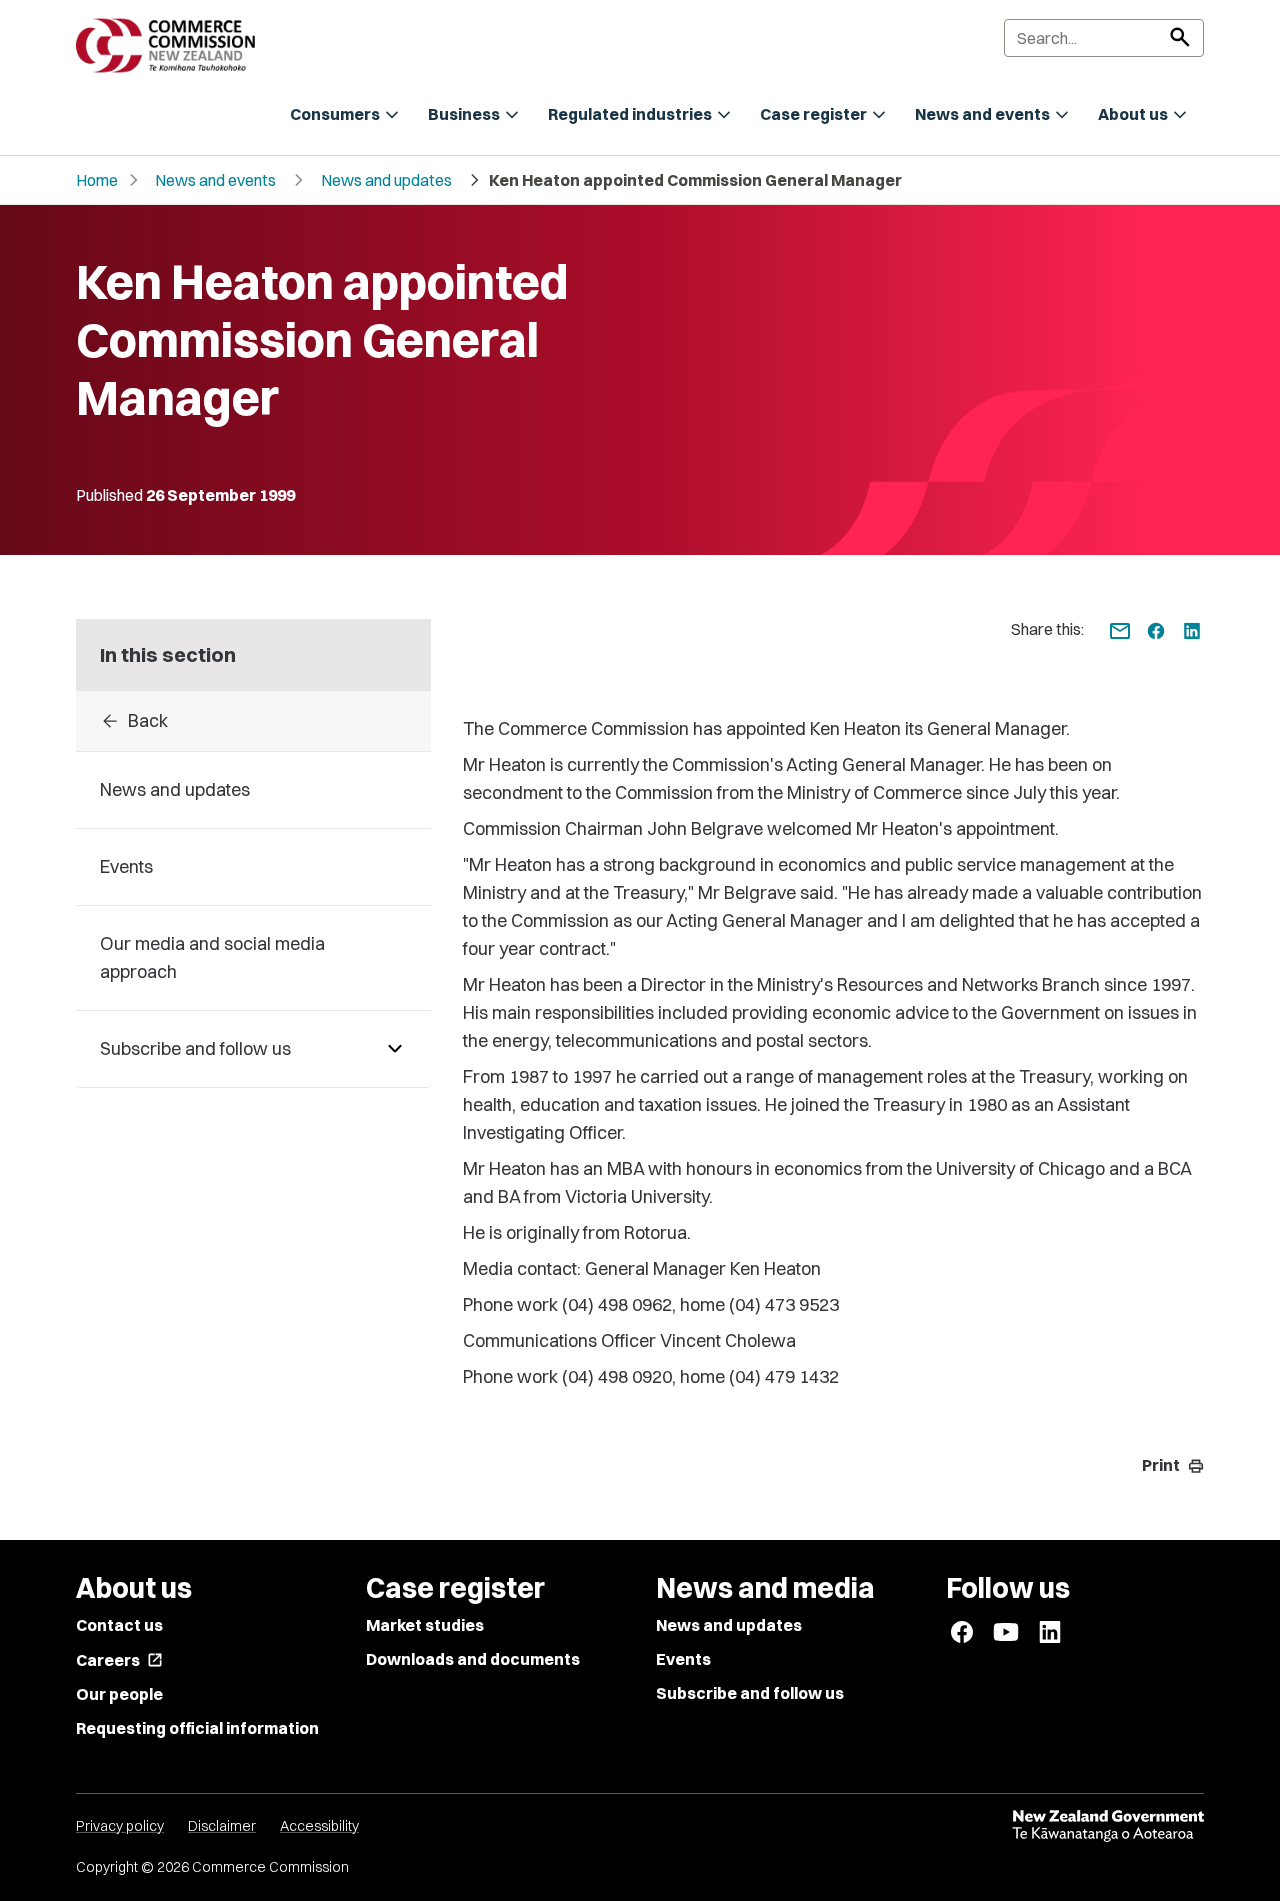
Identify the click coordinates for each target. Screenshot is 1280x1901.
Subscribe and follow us (750, 1693)
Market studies (425, 1625)
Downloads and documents (473, 1659)
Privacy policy (120, 1826)
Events (683, 1659)
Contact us (119, 1625)
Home (97, 180)
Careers (119, 1660)
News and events (215, 180)
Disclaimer (222, 1826)
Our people (119, 1694)
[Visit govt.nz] (1108, 1826)
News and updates (386, 180)
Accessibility (319, 1826)
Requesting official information (197, 1728)
